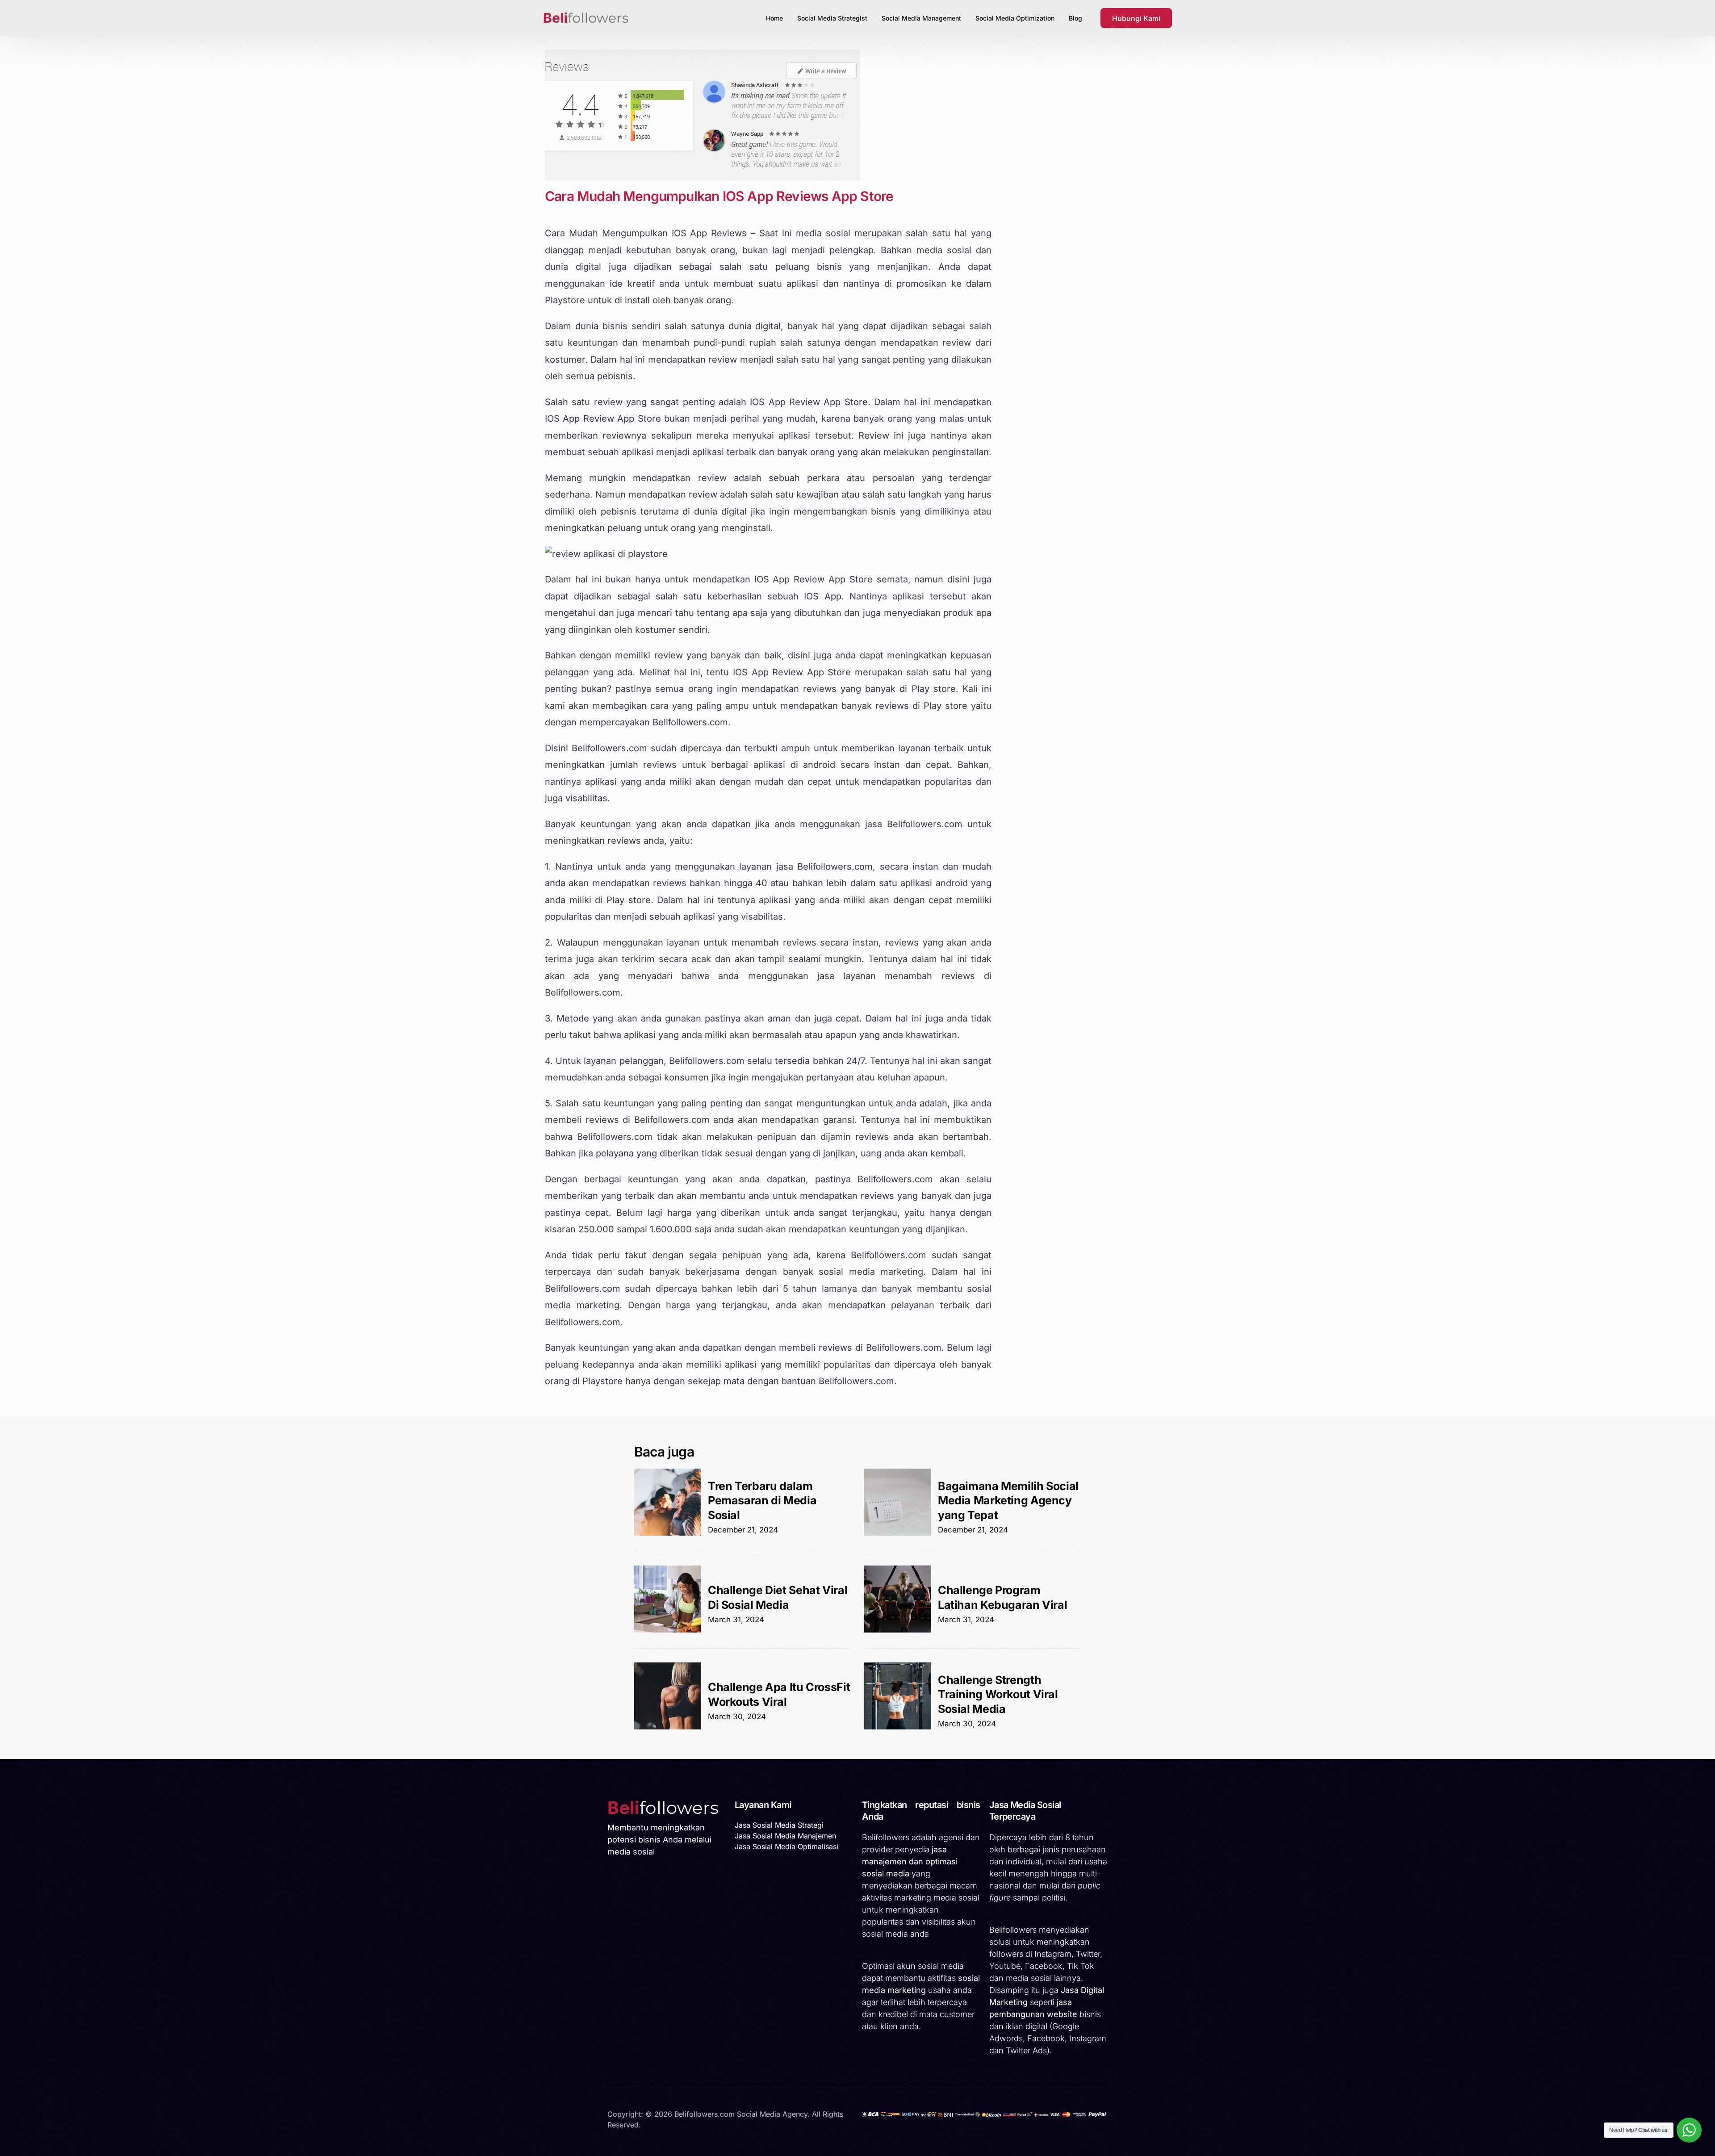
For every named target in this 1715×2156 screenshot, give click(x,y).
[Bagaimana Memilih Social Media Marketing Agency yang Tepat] (898, 1533)
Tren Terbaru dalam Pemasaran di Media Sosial (762, 1501)
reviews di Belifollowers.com (880, 1348)
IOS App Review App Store (603, 419)
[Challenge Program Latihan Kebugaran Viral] (898, 1630)
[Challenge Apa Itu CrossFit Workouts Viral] (668, 1727)
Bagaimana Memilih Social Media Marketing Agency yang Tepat (1008, 1501)
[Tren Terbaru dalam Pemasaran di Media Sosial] (668, 1533)
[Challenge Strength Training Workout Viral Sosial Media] (898, 1727)
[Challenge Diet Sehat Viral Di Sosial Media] (668, 1630)
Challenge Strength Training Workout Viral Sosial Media (998, 1694)
